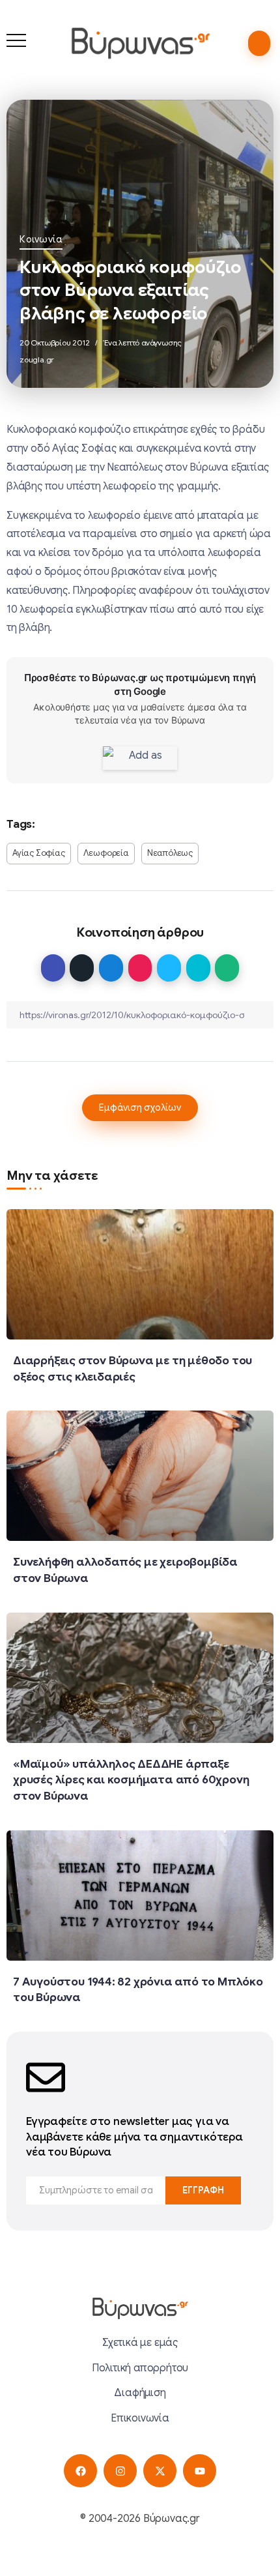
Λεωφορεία (106, 853)
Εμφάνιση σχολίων (140, 1107)
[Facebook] (80, 2471)
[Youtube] (200, 2471)
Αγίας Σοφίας (39, 853)
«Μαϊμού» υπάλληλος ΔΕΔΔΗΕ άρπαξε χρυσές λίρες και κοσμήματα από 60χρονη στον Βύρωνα (131, 1780)
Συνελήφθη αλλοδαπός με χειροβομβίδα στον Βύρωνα (125, 1570)
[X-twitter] (160, 2471)
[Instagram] (120, 2471)
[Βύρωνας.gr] (140, 43)
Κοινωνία (41, 239)
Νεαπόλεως (170, 853)
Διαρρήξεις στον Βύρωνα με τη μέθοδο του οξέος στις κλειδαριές (133, 1368)
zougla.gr (37, 359)
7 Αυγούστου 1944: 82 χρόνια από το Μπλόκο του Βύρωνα (138, 1990)
